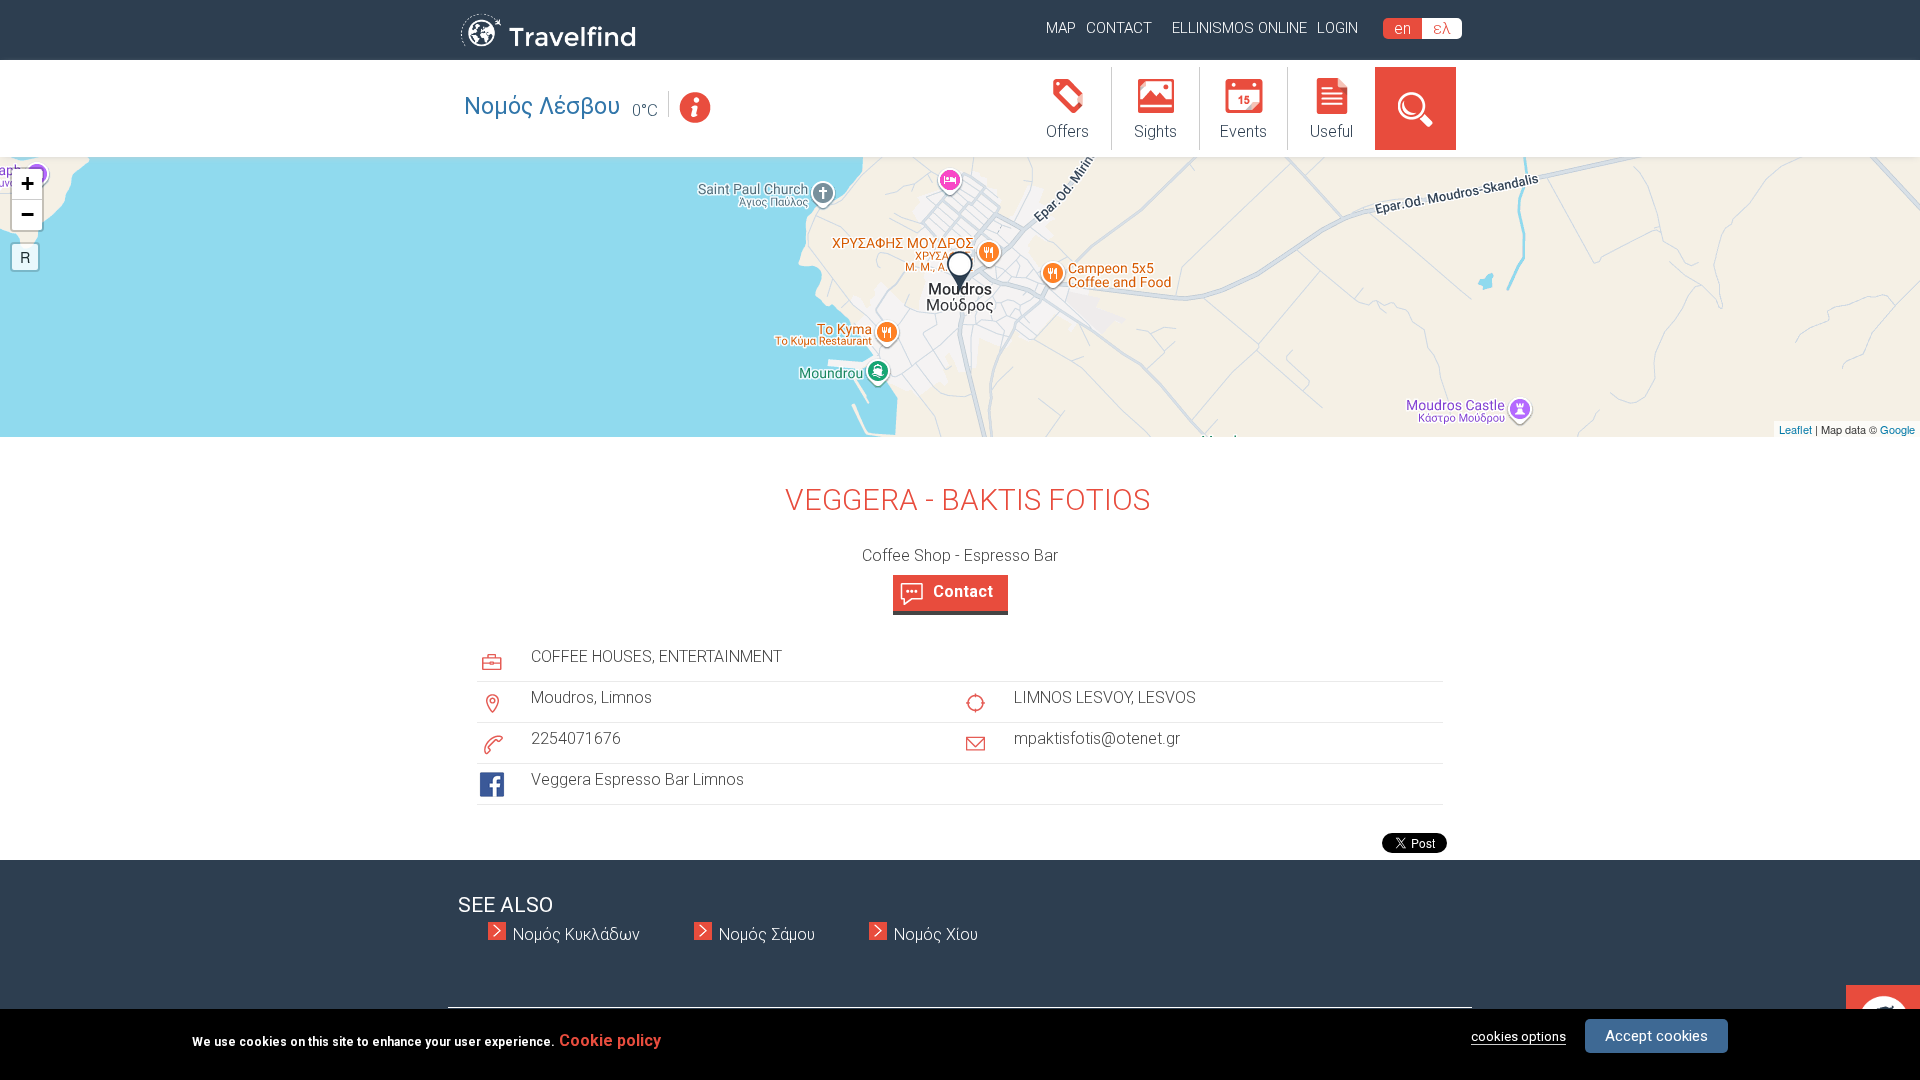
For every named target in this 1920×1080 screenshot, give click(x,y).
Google (1897, 429)
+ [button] (27, 183)
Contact (1119, 28)
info (694, 107)
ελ (1442, 28)
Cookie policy (610, 1040)
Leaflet (1795, 429)
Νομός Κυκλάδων (576, 934)
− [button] (27, 214)
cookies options (1518, 1036)
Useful (1331, 131)
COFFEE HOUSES (591, 656)
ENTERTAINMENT (720, 656)
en (1402, 28)
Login (1337, 28)
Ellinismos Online (1239, 28)
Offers (1067, 131)
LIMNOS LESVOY (1072, 697)
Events (1243, 131)
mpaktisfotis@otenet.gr (1097, 738)
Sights (1155, 131)
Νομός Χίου (936, 934)
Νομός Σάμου (767, 934)
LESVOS (1167, 697)
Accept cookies (1656, 1036)
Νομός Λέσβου (542, 106)
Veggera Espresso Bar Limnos (637, 779)
